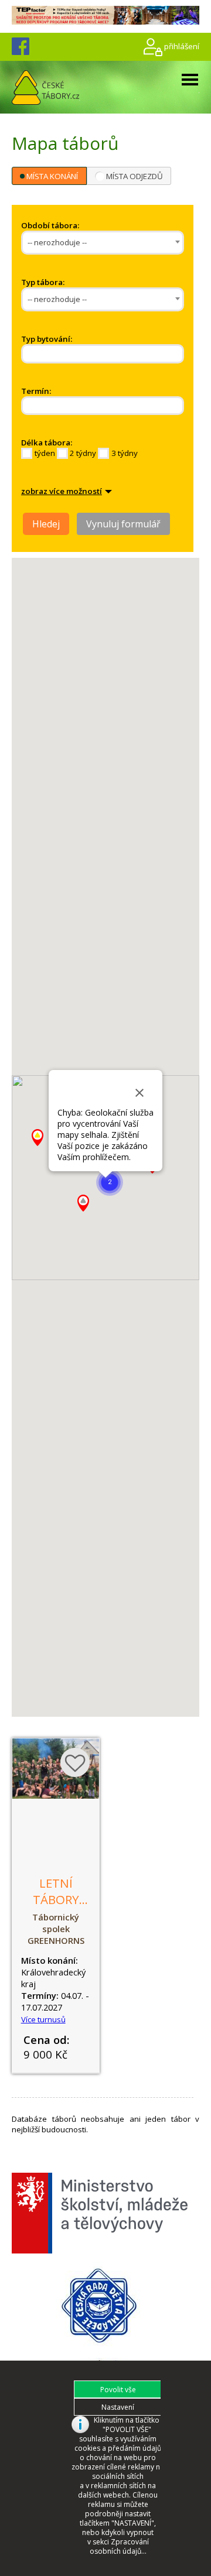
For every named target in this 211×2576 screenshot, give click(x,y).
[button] (110, 1182)
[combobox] (103, 243)
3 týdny (125, 453)
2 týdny (83, 453)
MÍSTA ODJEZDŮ (135, 176)
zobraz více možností (62, 491)
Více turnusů (43, 2019)
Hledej (46, 524)
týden (45, 453)
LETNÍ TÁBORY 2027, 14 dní (56, 1908)
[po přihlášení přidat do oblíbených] (75, 1762)
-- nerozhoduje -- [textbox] (57, 242)
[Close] (139, 1093)
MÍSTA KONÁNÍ (52, 176)
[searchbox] (70, 354)
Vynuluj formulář (123, 524)
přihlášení (182, 46)
